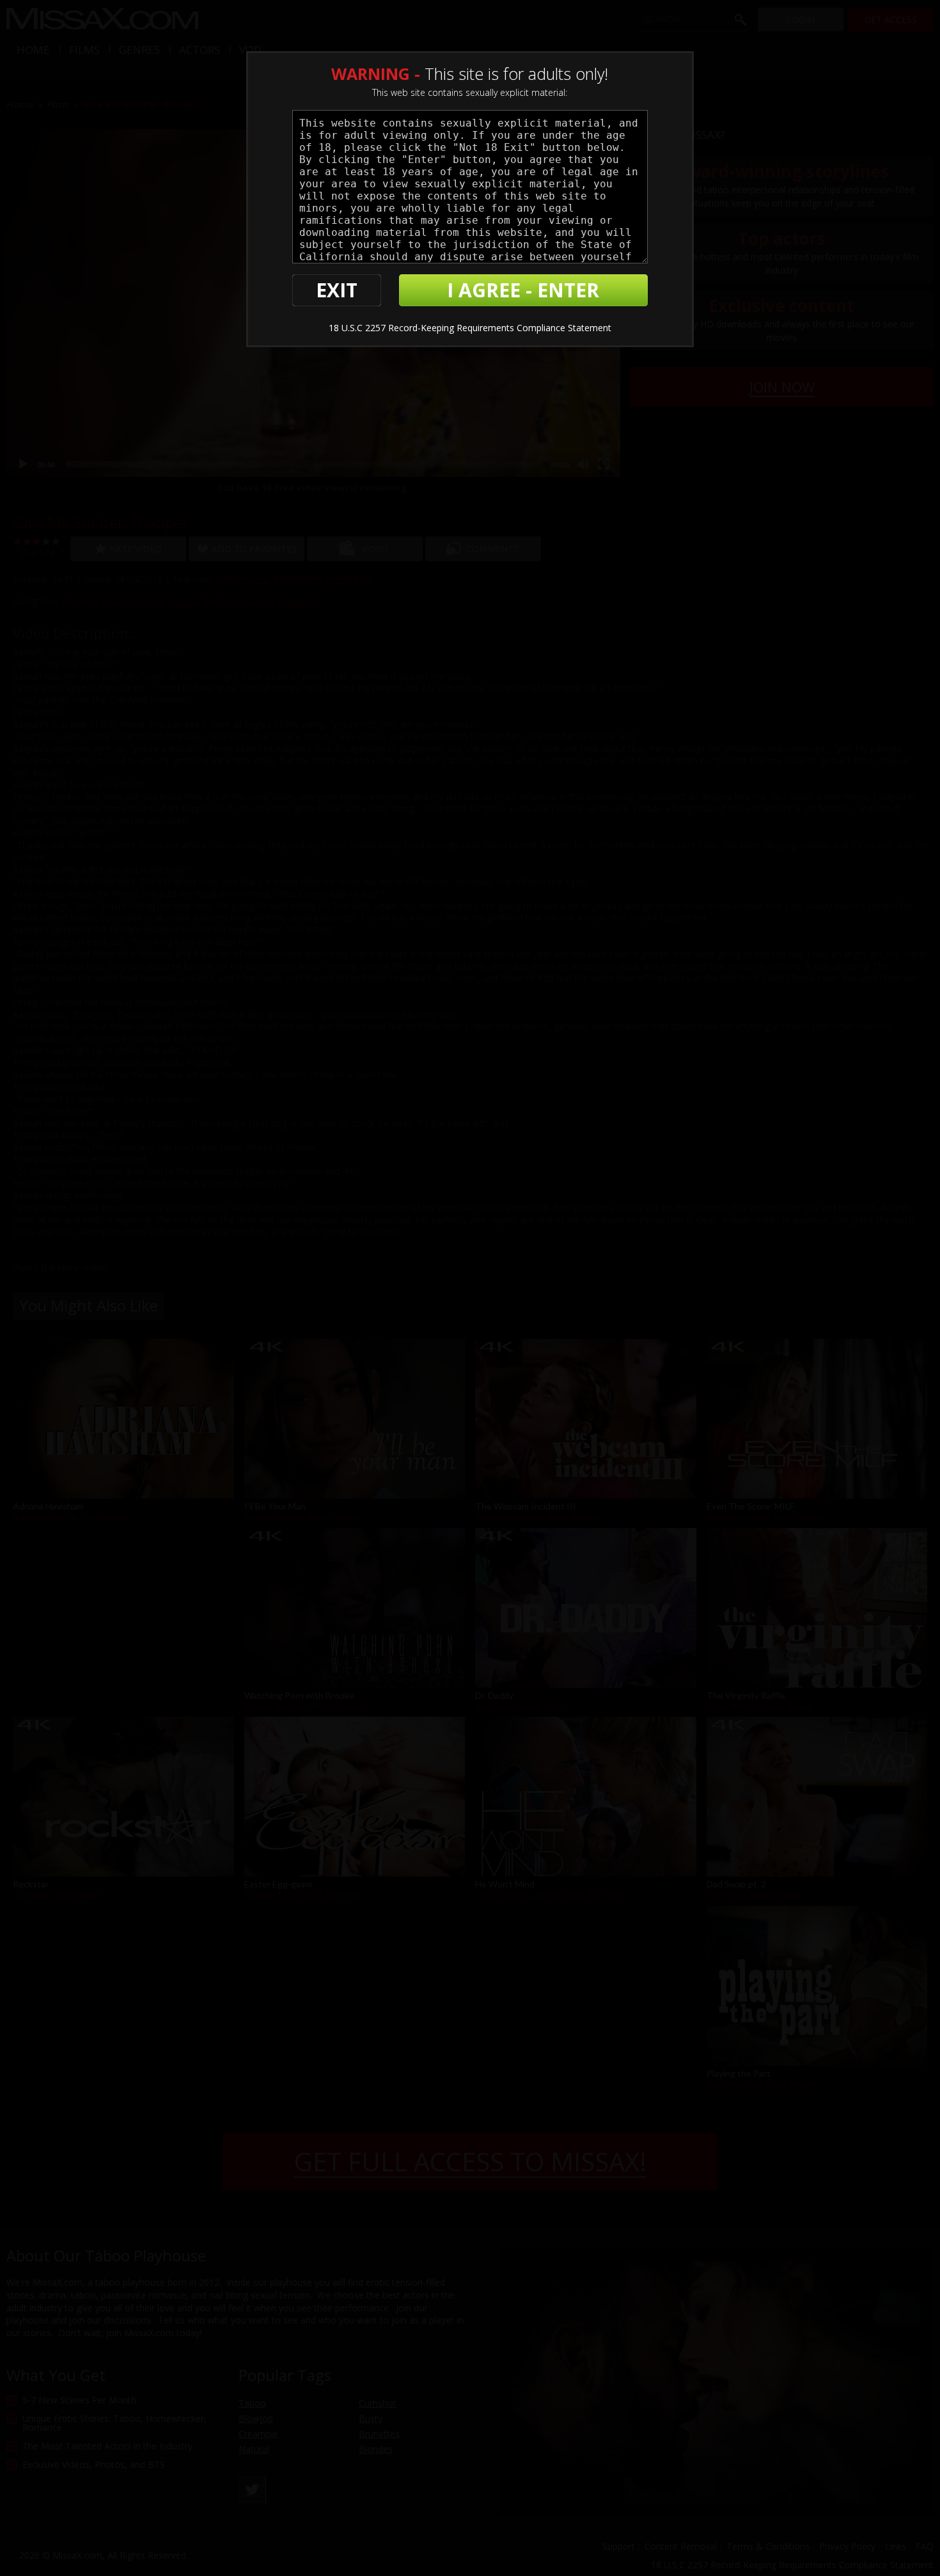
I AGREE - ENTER (523, 290)
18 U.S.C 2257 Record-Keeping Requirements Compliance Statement (470, 328)
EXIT (337, 290)
